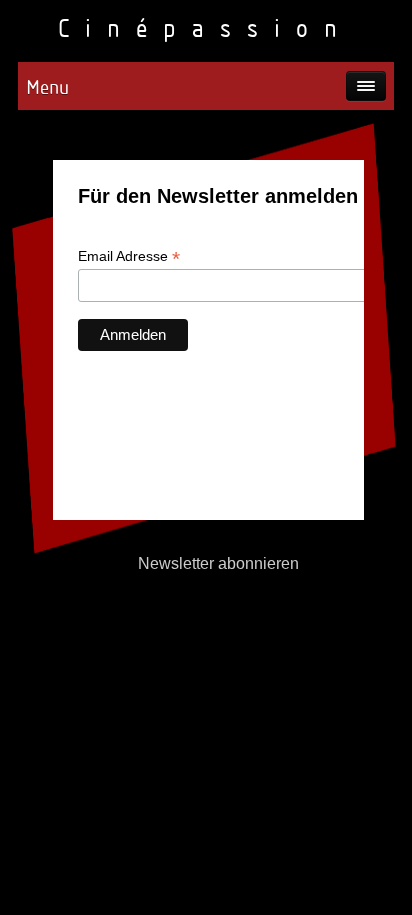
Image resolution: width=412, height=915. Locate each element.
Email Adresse (129, 256)
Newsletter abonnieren (218, 563)
